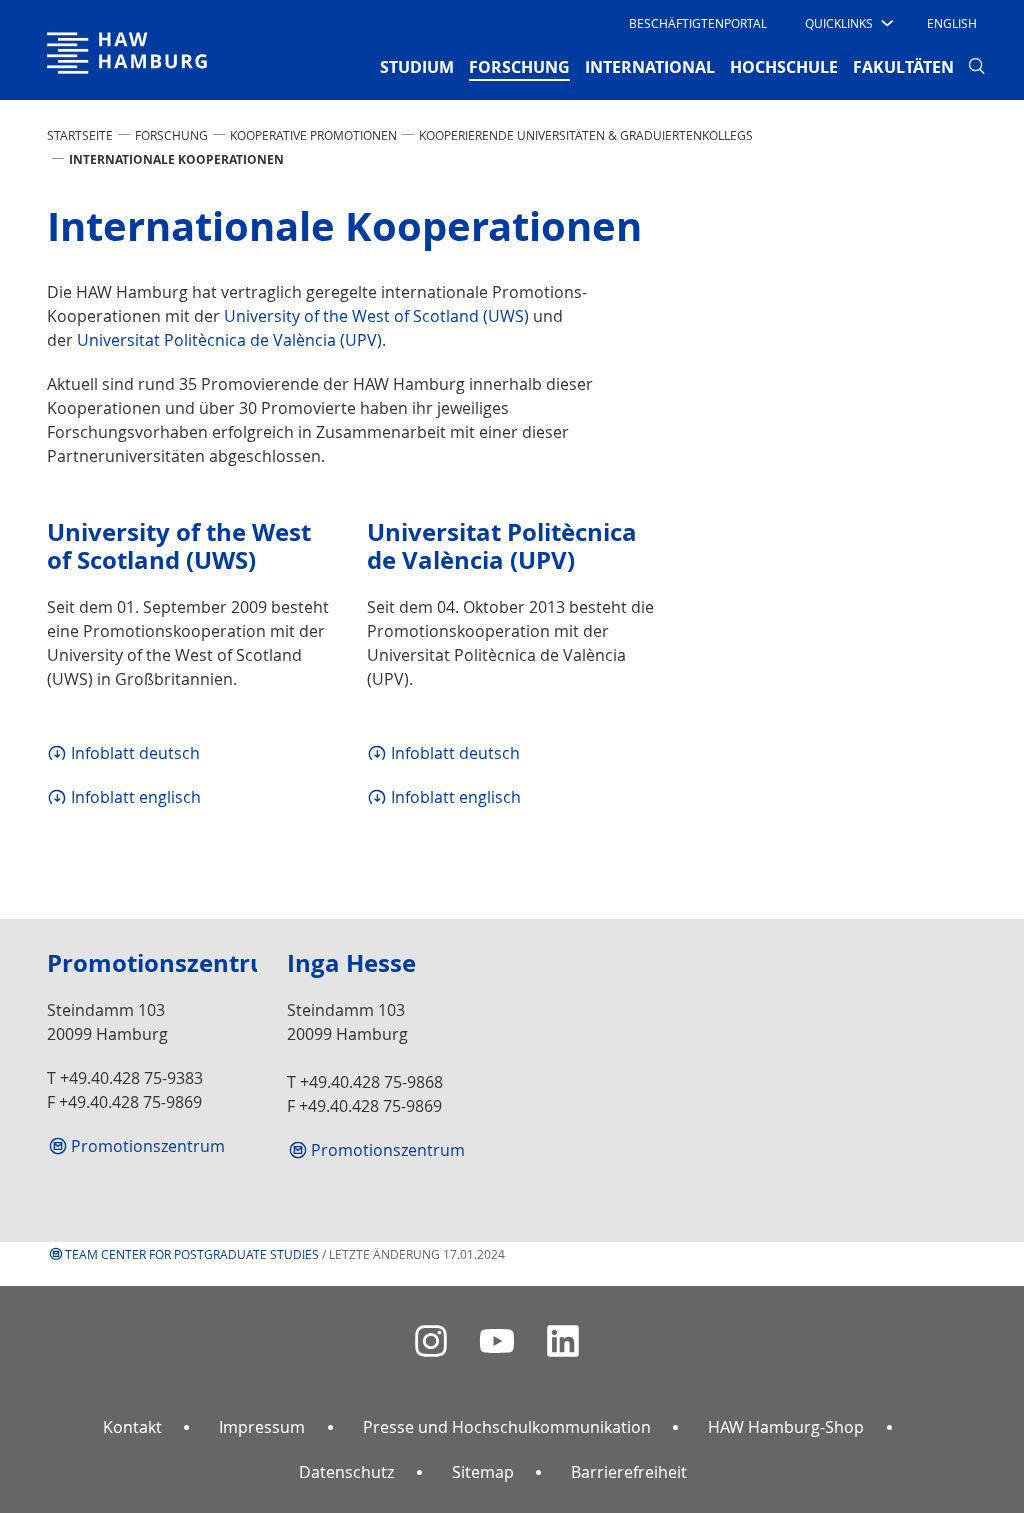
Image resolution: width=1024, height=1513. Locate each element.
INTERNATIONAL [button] (650, 67)
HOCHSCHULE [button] (784, 67)
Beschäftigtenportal (698, 23)
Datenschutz (346, 1472)
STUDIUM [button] (417, 67)
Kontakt (132, 1427)
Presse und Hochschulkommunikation (507, 1427)
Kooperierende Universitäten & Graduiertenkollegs (586, 135)
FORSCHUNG (171, 135)
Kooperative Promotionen (313, 135)
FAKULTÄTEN (903, 67)
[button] (847, 23)
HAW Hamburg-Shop (786, 1427)
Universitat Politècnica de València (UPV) (229, 340)
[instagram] (431, 1341)
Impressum (262, 1427)
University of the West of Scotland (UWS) (376, 316)
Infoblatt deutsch (135, 753)
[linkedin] (563, 1341)
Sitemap (483, 1472)
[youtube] (497, 1341)
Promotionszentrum (148, 1146)
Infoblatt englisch (136, 797)
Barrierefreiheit (629, 1472)
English (952, 23)
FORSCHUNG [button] (519, 66)
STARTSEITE (80, 135)
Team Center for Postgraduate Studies (192, 1254)
